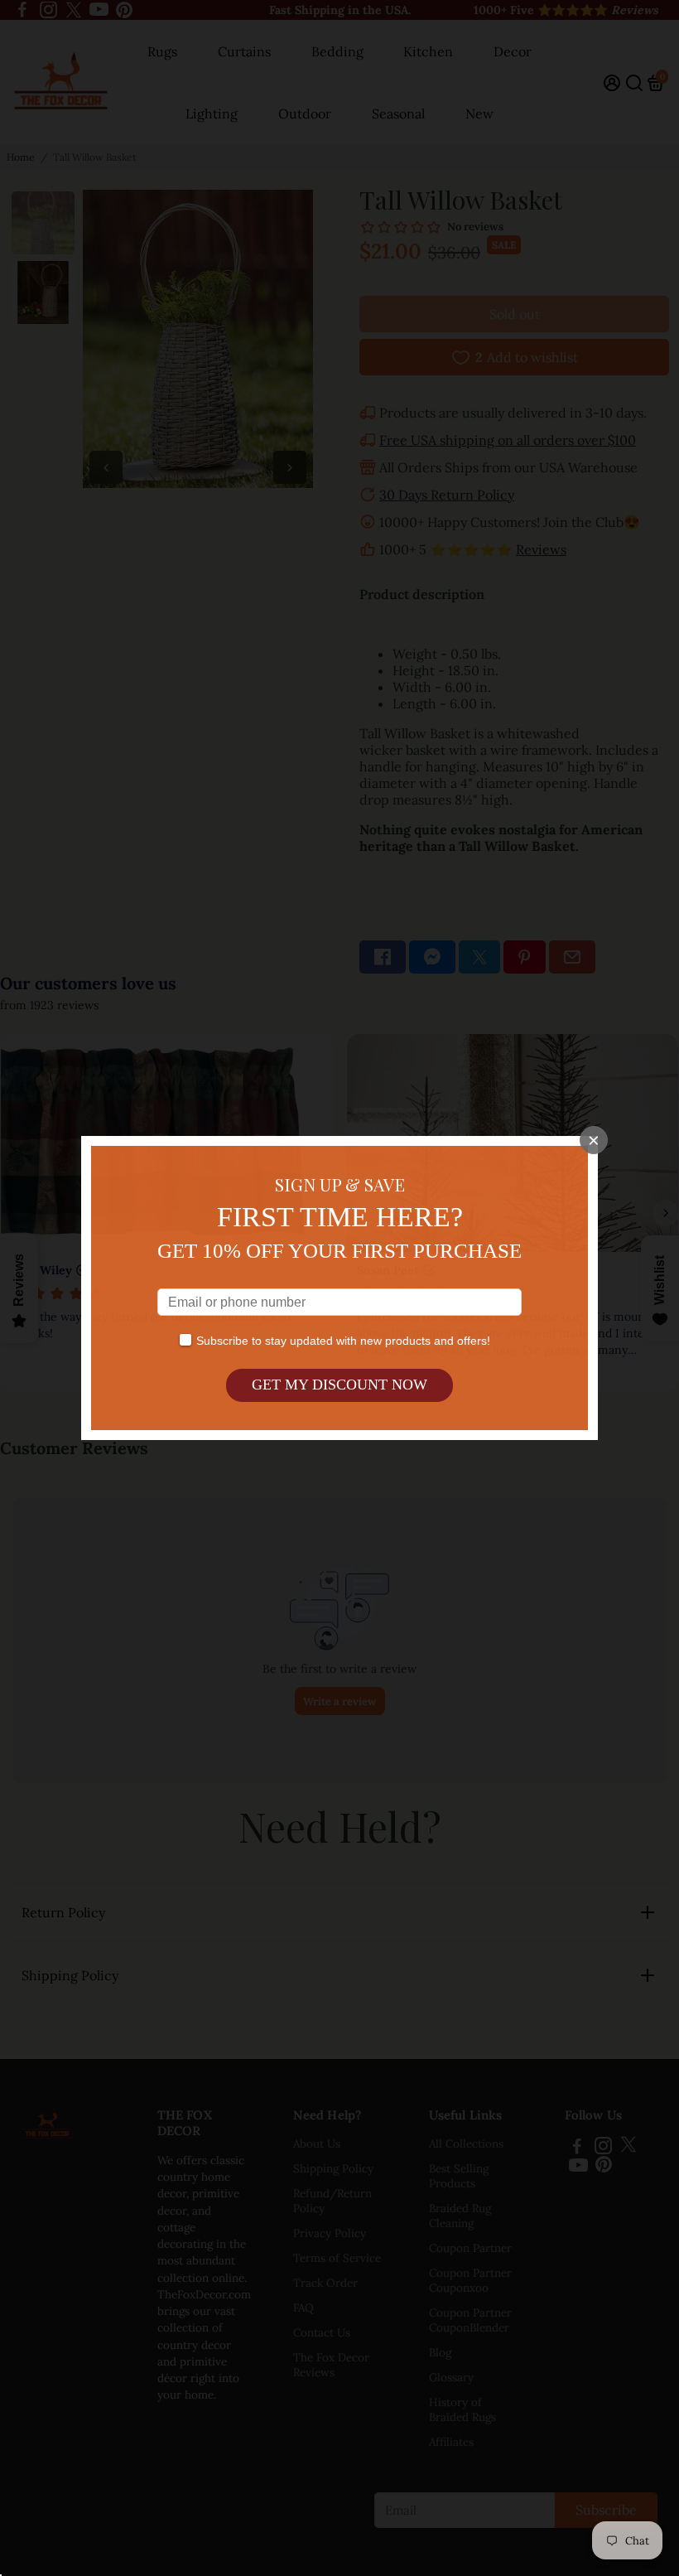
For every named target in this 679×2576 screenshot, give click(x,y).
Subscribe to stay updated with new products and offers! (343, 1341)
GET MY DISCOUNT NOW (339, 1385)
